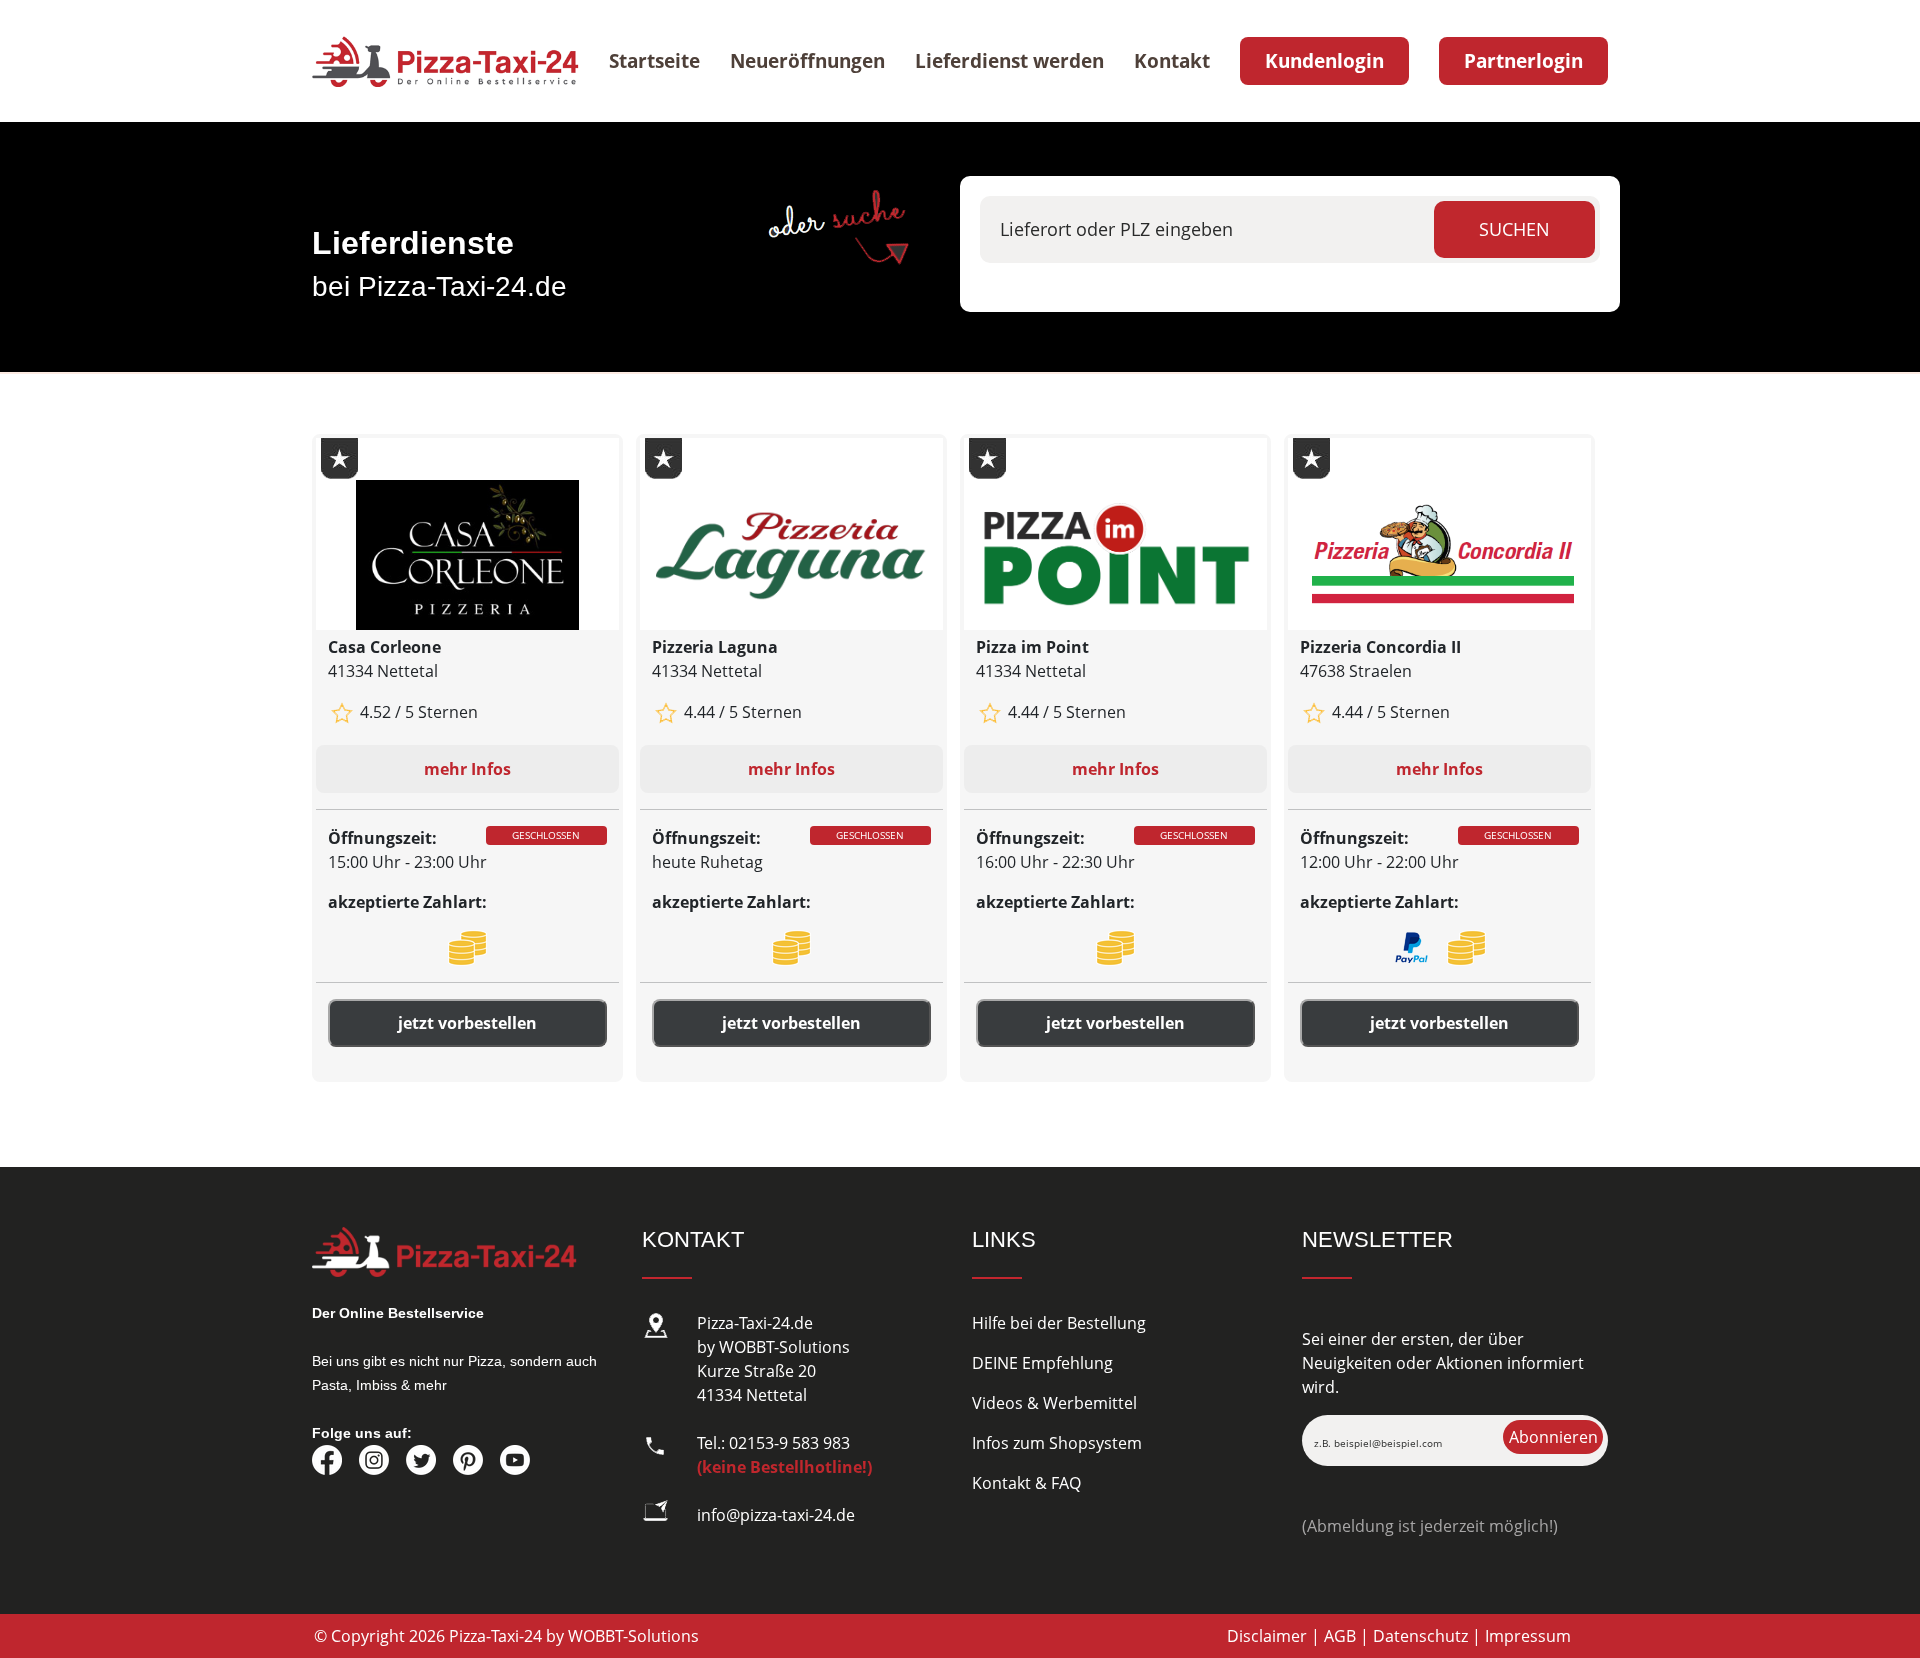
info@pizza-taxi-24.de (776, 1515)
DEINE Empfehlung (1042, 1363)
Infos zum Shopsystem (1057, 1443)
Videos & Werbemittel (1054, 1403)
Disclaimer (1267, 1636)
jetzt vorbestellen (467, 1023)
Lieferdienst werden (1009, 61)
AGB (1340, 1636)
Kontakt (1172, 61)
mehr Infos (467, 769)
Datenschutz (1420, 1636)
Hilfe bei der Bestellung (1059, 1323)
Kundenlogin (1324, 61)
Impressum (1528, 1636)
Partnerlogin (1523, 61)
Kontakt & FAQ (1026, 1483)
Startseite (654, 61)
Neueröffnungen (807, 61)
